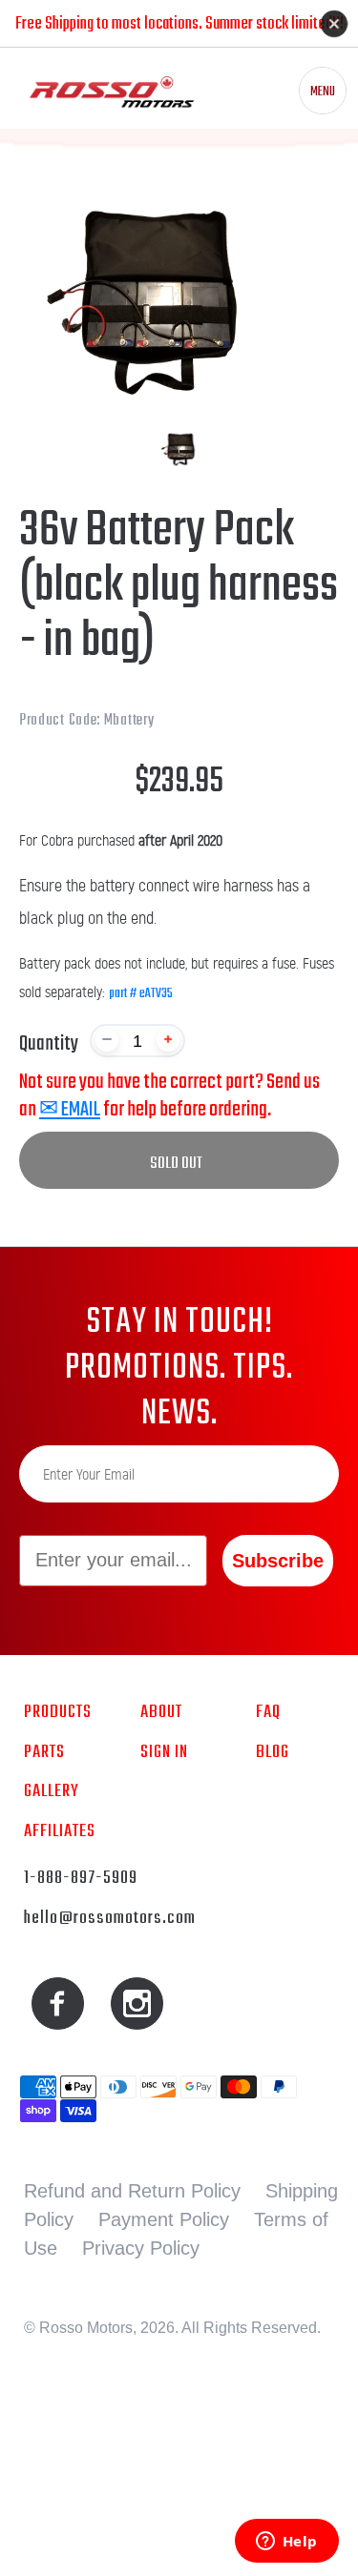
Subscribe (278, 1561)
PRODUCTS (58, 1712)
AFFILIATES (60, 1831)
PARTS (44, 1752)
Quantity (49, 1044)
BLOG (273, 1752)
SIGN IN (164, 1752)
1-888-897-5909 (81, 1878)
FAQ (268, 1712)
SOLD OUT (176, 1164)
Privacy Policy (141, 2248)
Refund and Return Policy (132, 2191)
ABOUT (161, 1712)
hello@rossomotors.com (110, 1918)
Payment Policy (164, 2219)
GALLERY (52, 1791)
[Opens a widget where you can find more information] (286, 2543)
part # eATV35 (141, 994)
